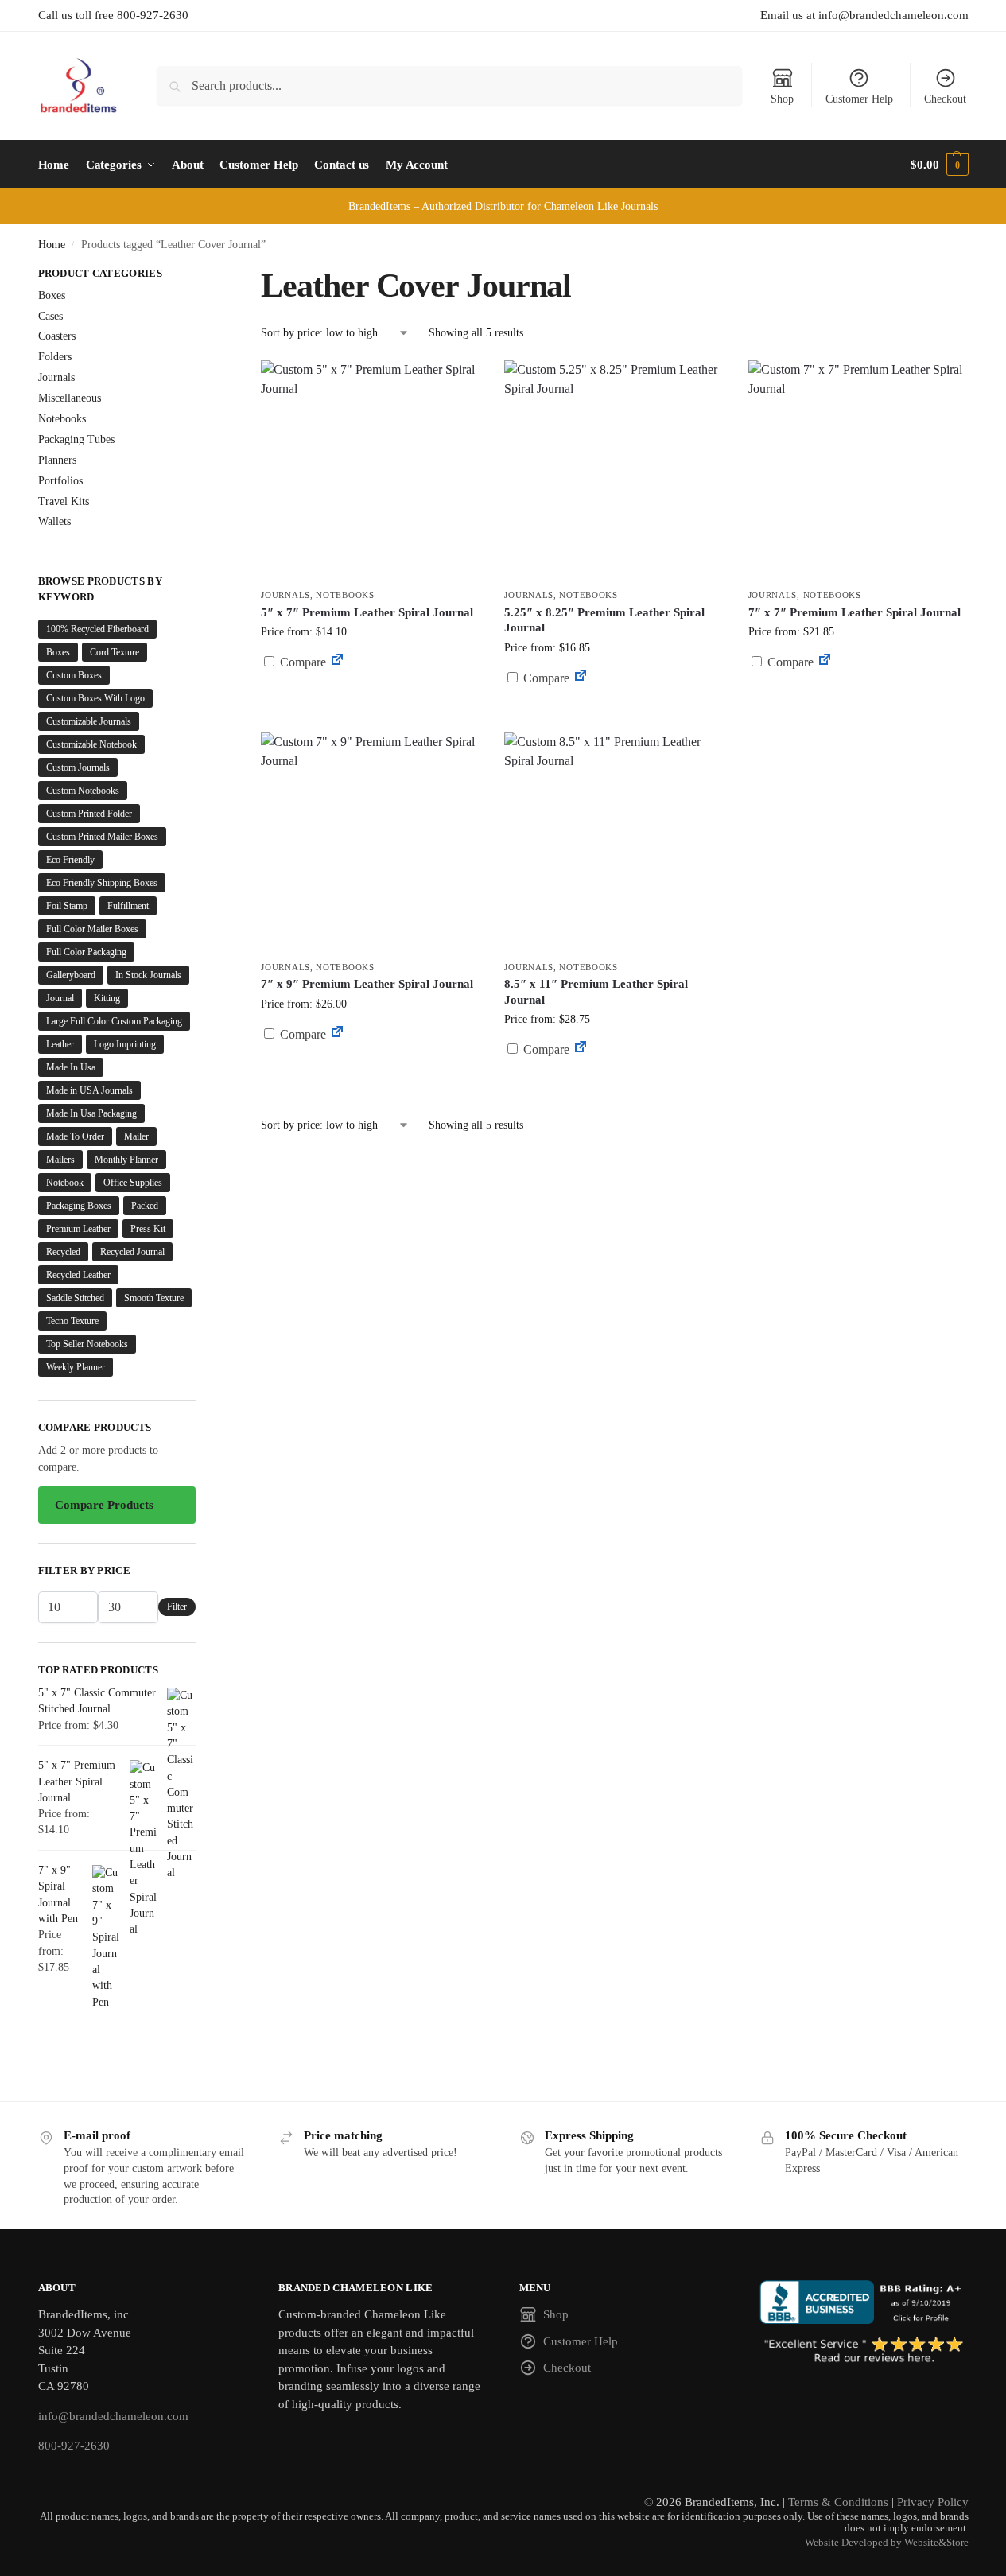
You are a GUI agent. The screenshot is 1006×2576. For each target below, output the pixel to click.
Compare (301, 662)
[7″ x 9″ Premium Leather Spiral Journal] (371, 842)
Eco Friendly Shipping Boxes (102, 883)
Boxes (52, 295)
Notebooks (345, 595)
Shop (782, 99)
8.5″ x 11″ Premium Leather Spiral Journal (596, 992)
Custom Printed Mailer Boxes (102, 837)
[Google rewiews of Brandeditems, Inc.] (864, 2351)
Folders (55, 357)
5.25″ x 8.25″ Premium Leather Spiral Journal (604, 620)
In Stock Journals (148, 975)
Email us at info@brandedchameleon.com (864, 15)
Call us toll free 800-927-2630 (113, 15)
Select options (371, 700)
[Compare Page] (337, 662)
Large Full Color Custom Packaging (114, 1021)
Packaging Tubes (76, 439)
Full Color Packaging (86, 952)
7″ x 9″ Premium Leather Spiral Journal (367, 984)
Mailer (136, 1136)
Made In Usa (71, 1067)
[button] (939, 165)
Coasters (57, 336)
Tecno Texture (72, 1321)
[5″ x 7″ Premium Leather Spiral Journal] (371, 470)
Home (52, 245)
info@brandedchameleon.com (113, 2416)
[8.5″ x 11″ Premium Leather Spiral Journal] (614, 842)
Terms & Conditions (838, 2502)
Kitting (107, 998)
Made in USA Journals (89, 1090)
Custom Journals (78, 767)
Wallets (54, 521)
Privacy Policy (933, 2502)
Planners (57, 460)
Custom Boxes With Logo (95, 698)
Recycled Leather (78, 1275)
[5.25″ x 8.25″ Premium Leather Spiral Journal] (614, 470)
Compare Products (104, 1505)
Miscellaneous (70, 398)
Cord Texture (115, 652)
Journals (285, 595)
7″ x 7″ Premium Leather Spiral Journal (855, 612)
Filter (177, 1607)
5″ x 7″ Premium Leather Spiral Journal (367, 612)
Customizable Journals (89, 721)
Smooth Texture (154, 1298)
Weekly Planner (76, 1367)
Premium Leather (78, 1229)
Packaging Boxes (79, 1206)
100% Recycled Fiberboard (97, 629)
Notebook (65, 1183)
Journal (60, 998)
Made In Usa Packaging (91, 1113)
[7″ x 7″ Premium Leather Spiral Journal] (858, 470)
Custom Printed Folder (89, 814)
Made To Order (75, 1136)
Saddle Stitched (75, 1298)
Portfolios (60, 481)
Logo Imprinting (125, 1044)
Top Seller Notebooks (87, 1344)
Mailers (60, 1160)
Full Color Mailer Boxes (92, 929)
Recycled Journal (132, 1252)
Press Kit (148, 1229)
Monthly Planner (126, 1160)
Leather (60, 1044)
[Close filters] (200, 275)
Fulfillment (128, 906)
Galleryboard (71, 975)
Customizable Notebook (91, 744)
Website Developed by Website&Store (887, 2543)
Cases (50, 316)
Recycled (63, 1252)
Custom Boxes (74, 675)
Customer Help (859, 99)
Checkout (945, 99)
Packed (145, 1206)
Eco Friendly (70, 860)
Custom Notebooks (83, 791)
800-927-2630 (74, 2446)
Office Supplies (133, 1183)
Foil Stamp (67, 906)
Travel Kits (64, 501)
